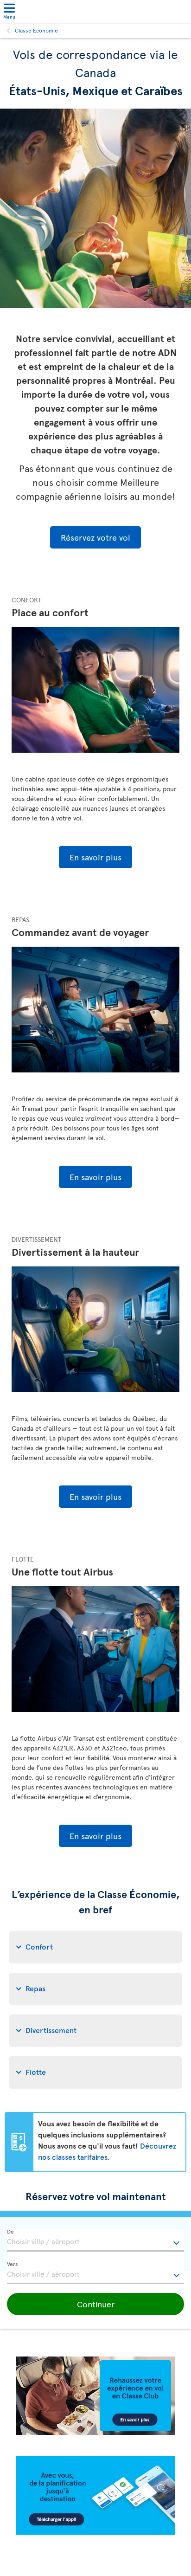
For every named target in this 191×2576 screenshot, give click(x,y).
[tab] (95, 1947)
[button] (95, 2304)
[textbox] (95, 2240)
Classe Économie (36, 30)
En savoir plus (95, 857)
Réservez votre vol (95, 537)
